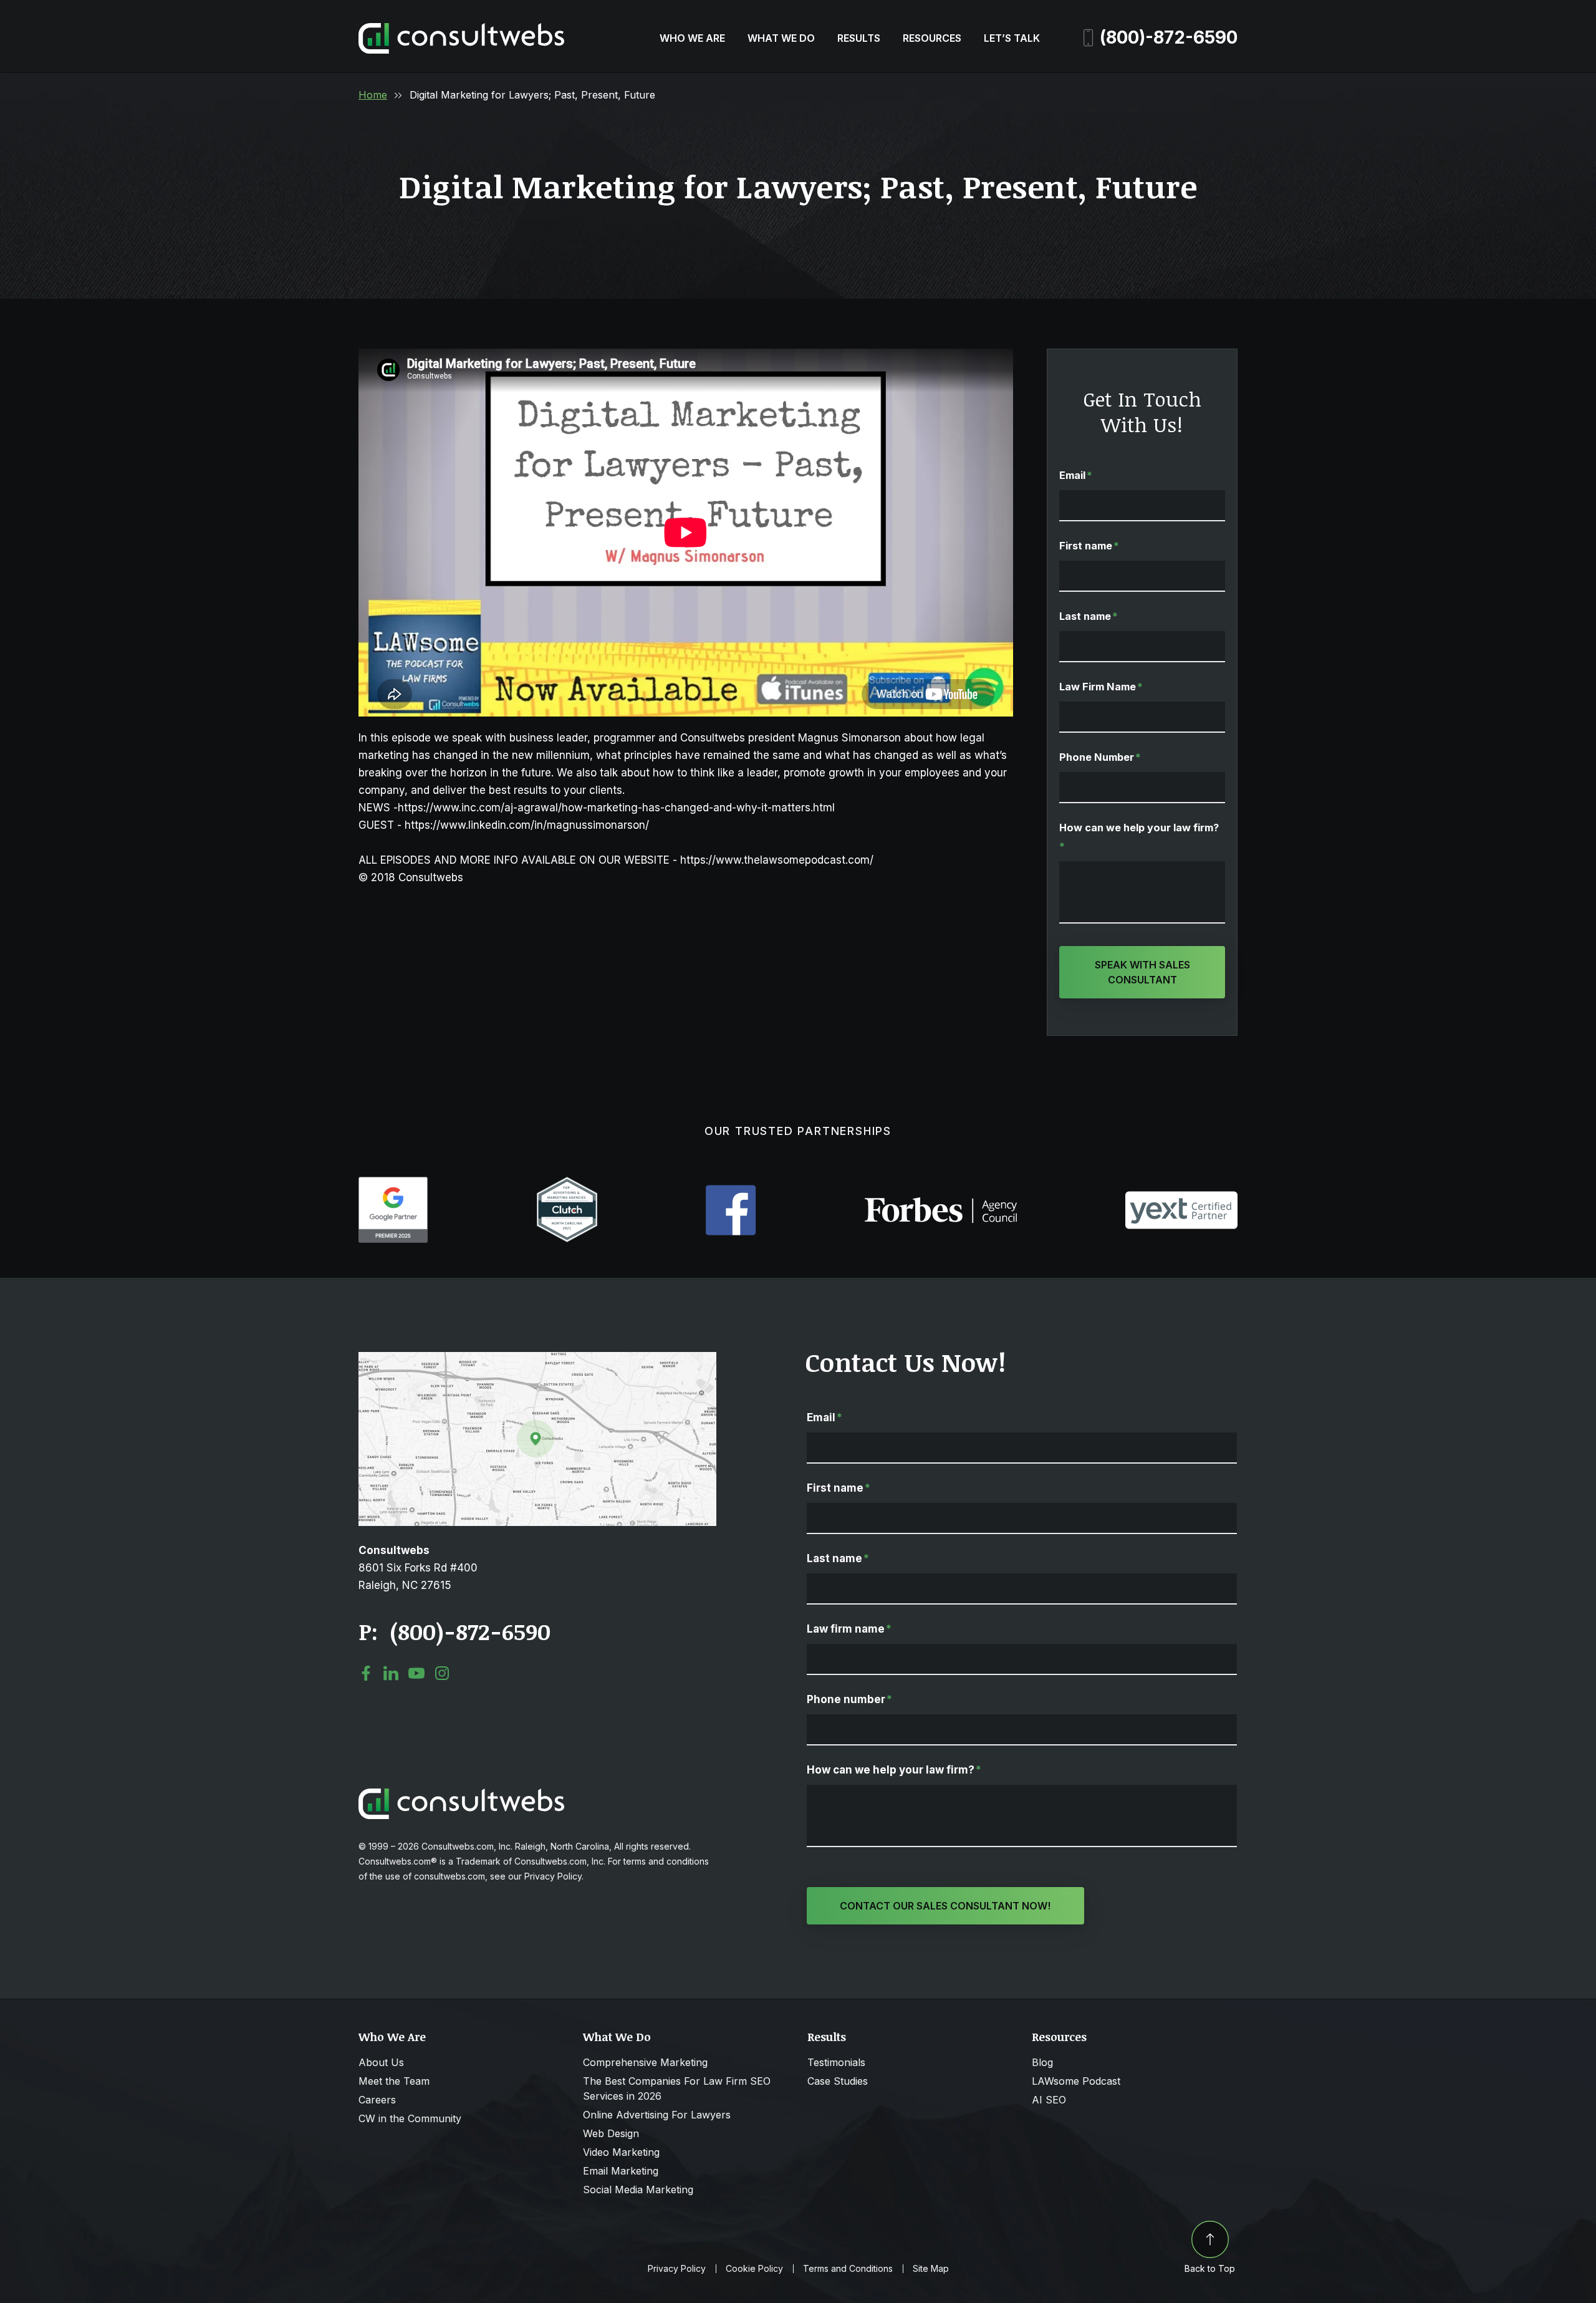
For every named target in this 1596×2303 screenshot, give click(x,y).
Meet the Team (394, 2081)
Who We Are (692, 38)
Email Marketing (621, 2171)
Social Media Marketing (638, 2190)
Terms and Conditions (848, 2269)
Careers (377, 2100)
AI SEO (1049, 2100)
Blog (1042, 2062)
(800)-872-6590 (1169, 37)
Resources (932, 38)
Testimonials (836, 2062)
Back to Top (1210, 2268)
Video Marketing (621, 2152)
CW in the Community (410, 2118)
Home (373, 95)
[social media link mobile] (366, 1673)
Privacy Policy (677, 2269)
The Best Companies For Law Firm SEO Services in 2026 (677, 2088)
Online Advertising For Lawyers (657, 2115)
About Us (381, 2062)
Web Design (611, 2133)
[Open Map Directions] (537, 1358)
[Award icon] (393, 1183)
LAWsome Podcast (1076, 2081)
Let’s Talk (1012, 38)
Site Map (931, 2269)
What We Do (781, 38)
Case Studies (838, 2081)
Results (859, 38)
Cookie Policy (754, 2269)
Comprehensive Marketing (645, 2062)
